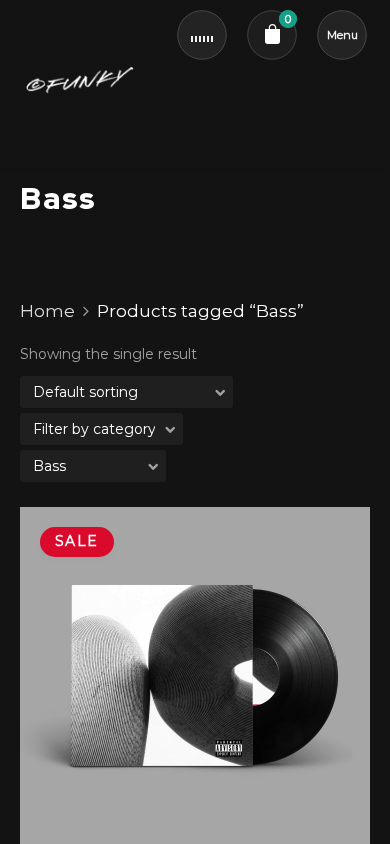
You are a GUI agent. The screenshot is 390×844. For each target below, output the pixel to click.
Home (47, 311)
